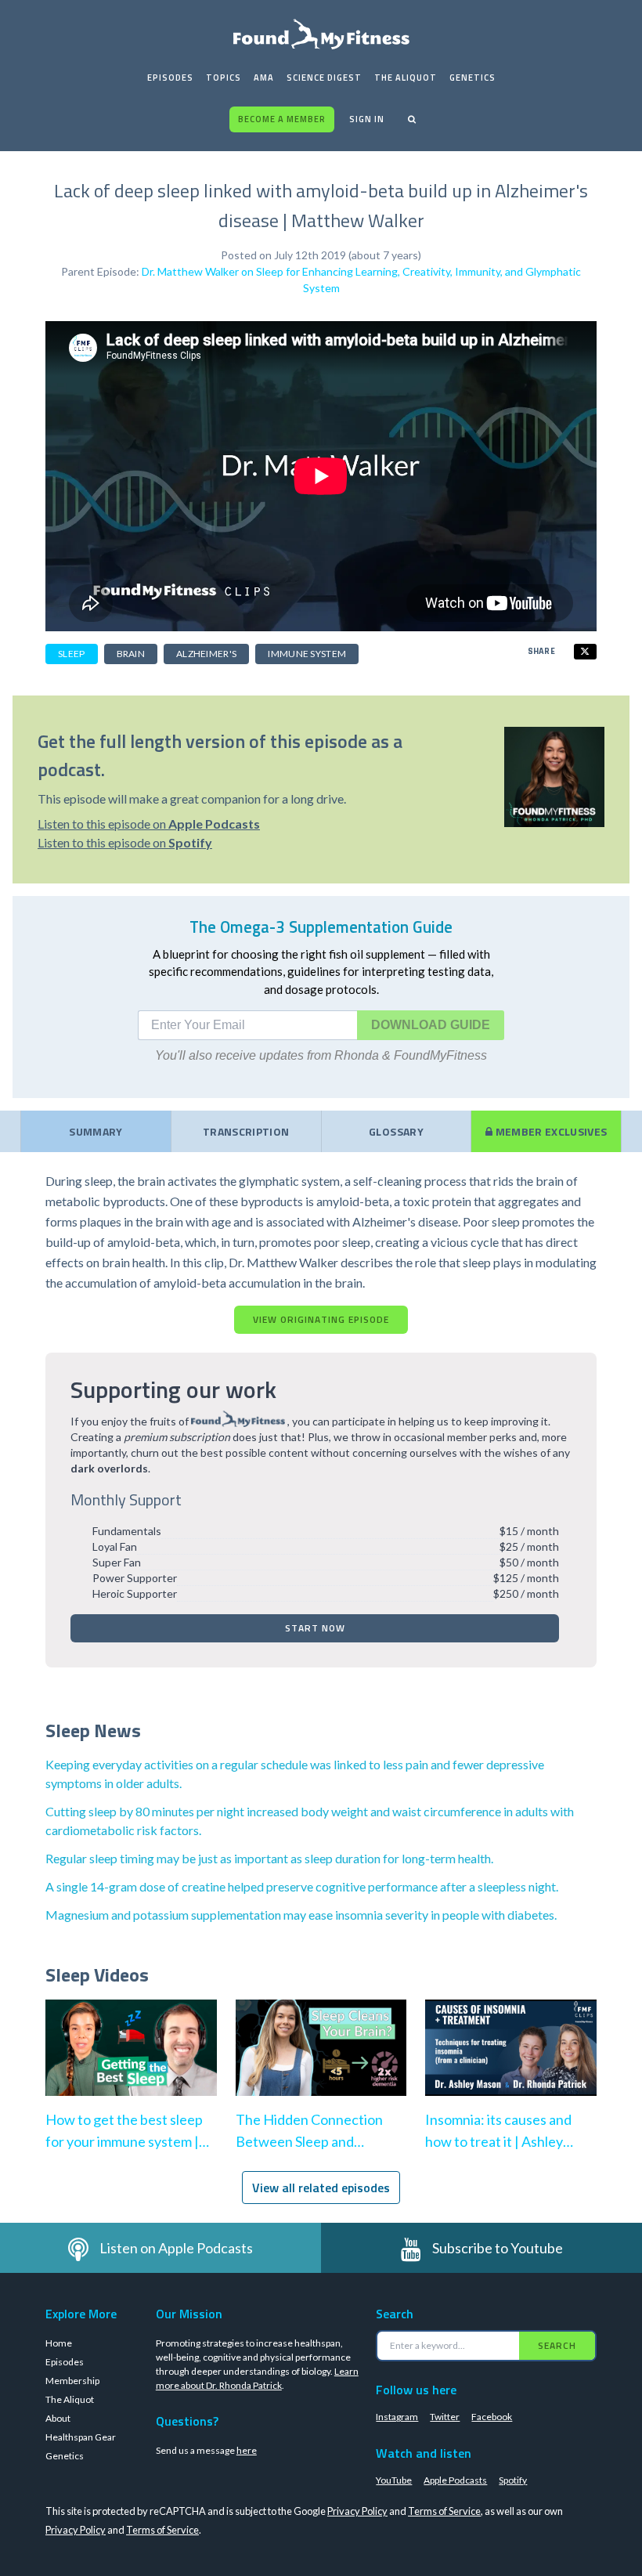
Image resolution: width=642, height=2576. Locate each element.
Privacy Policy (357, 2511)
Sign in (367, 119)
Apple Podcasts (455, 2480)
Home (59, 2343)
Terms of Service (444, 2511)
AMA (264, 78)
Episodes (170, 78)
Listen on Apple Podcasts (176, 2248)
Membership (72, 2381)
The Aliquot (406, 78)
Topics (224, 78)
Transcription (246, 1131)
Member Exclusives (550, 1131)
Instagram (397, 2417)
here (247, 2450)
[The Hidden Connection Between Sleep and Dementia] (321, 2063)
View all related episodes (321, 2188)
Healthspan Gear (81, 2437)
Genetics (472, 78)
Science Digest (324, 78)
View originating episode (321, 1319)
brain (131, 654)
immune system (307, 654)
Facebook (492, 2417)
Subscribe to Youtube (498, 2248)
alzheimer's (206, 654)
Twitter (445, 2417)
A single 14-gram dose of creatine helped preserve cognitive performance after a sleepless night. (302, 1886)
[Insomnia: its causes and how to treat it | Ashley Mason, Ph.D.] (511, 2063)
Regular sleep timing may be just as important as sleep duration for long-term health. (269, 1858)
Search (557, 2345)
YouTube (394, 2480)
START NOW (315, 1628)
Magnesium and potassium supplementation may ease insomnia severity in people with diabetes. (301, 1915)
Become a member (282, 119)
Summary (96, 1131)
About (58, 2418)
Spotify (513, 2480)
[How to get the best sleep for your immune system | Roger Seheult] (131, 2063)
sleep (72, 654)
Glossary (396, 1131)
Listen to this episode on (149, 824)
